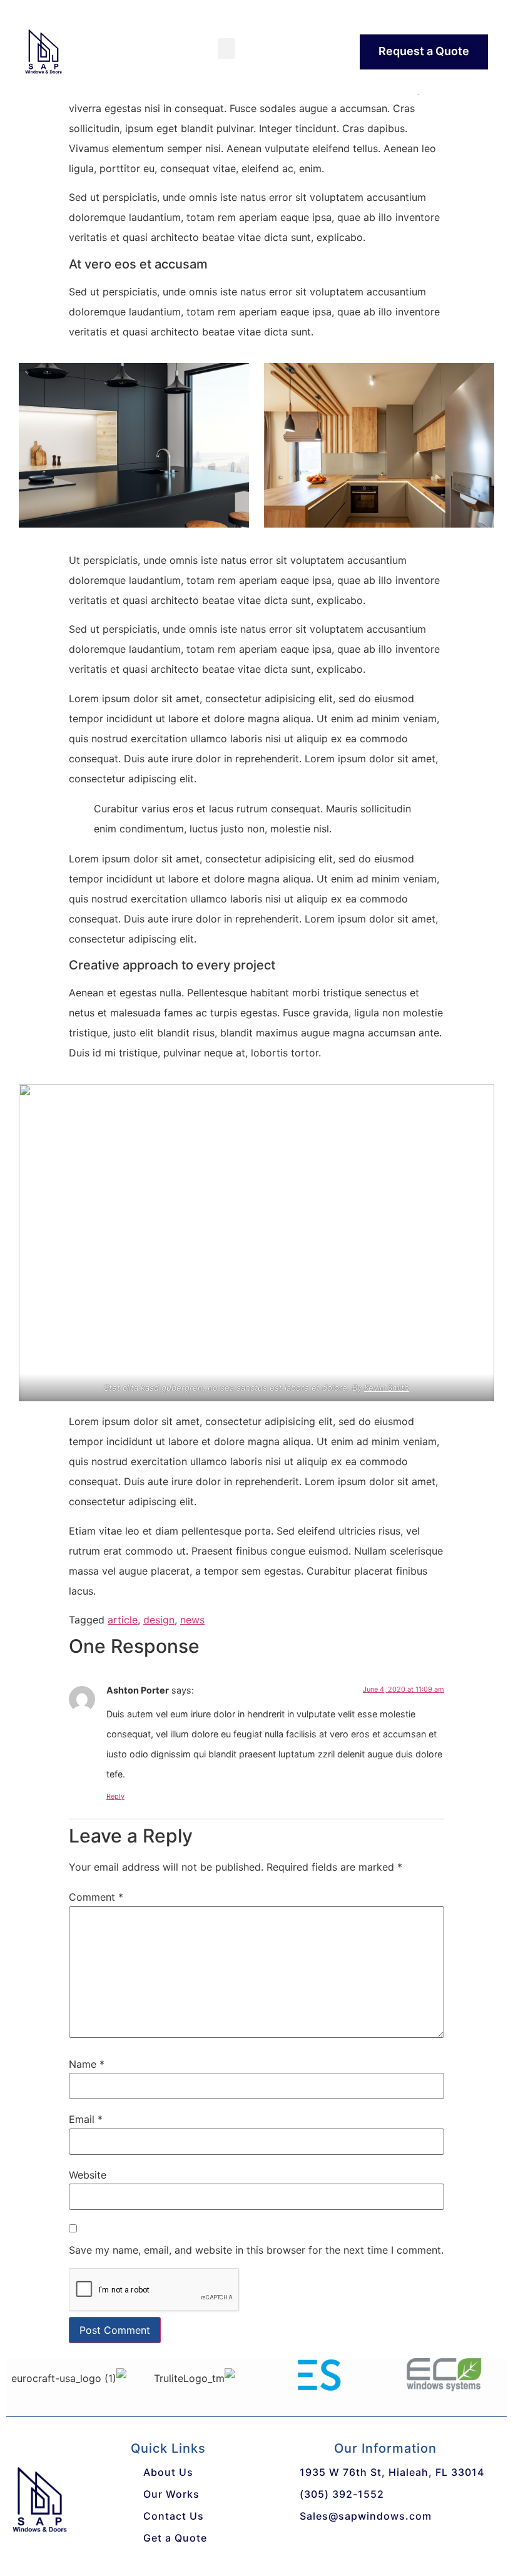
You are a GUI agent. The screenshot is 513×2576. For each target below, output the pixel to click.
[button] (226, 49)
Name (87, 2064)
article (123, 1620)
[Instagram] (385, 2545)
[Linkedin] (353, 2545)
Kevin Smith (387, 1388)
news (192, 1620)
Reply (115, 1796)
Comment (96, 1897)
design (159, 1620)
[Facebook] (288, 2545)
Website (88, 2175)
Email (86, 2119)
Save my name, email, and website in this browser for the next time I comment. (256, 2250)
